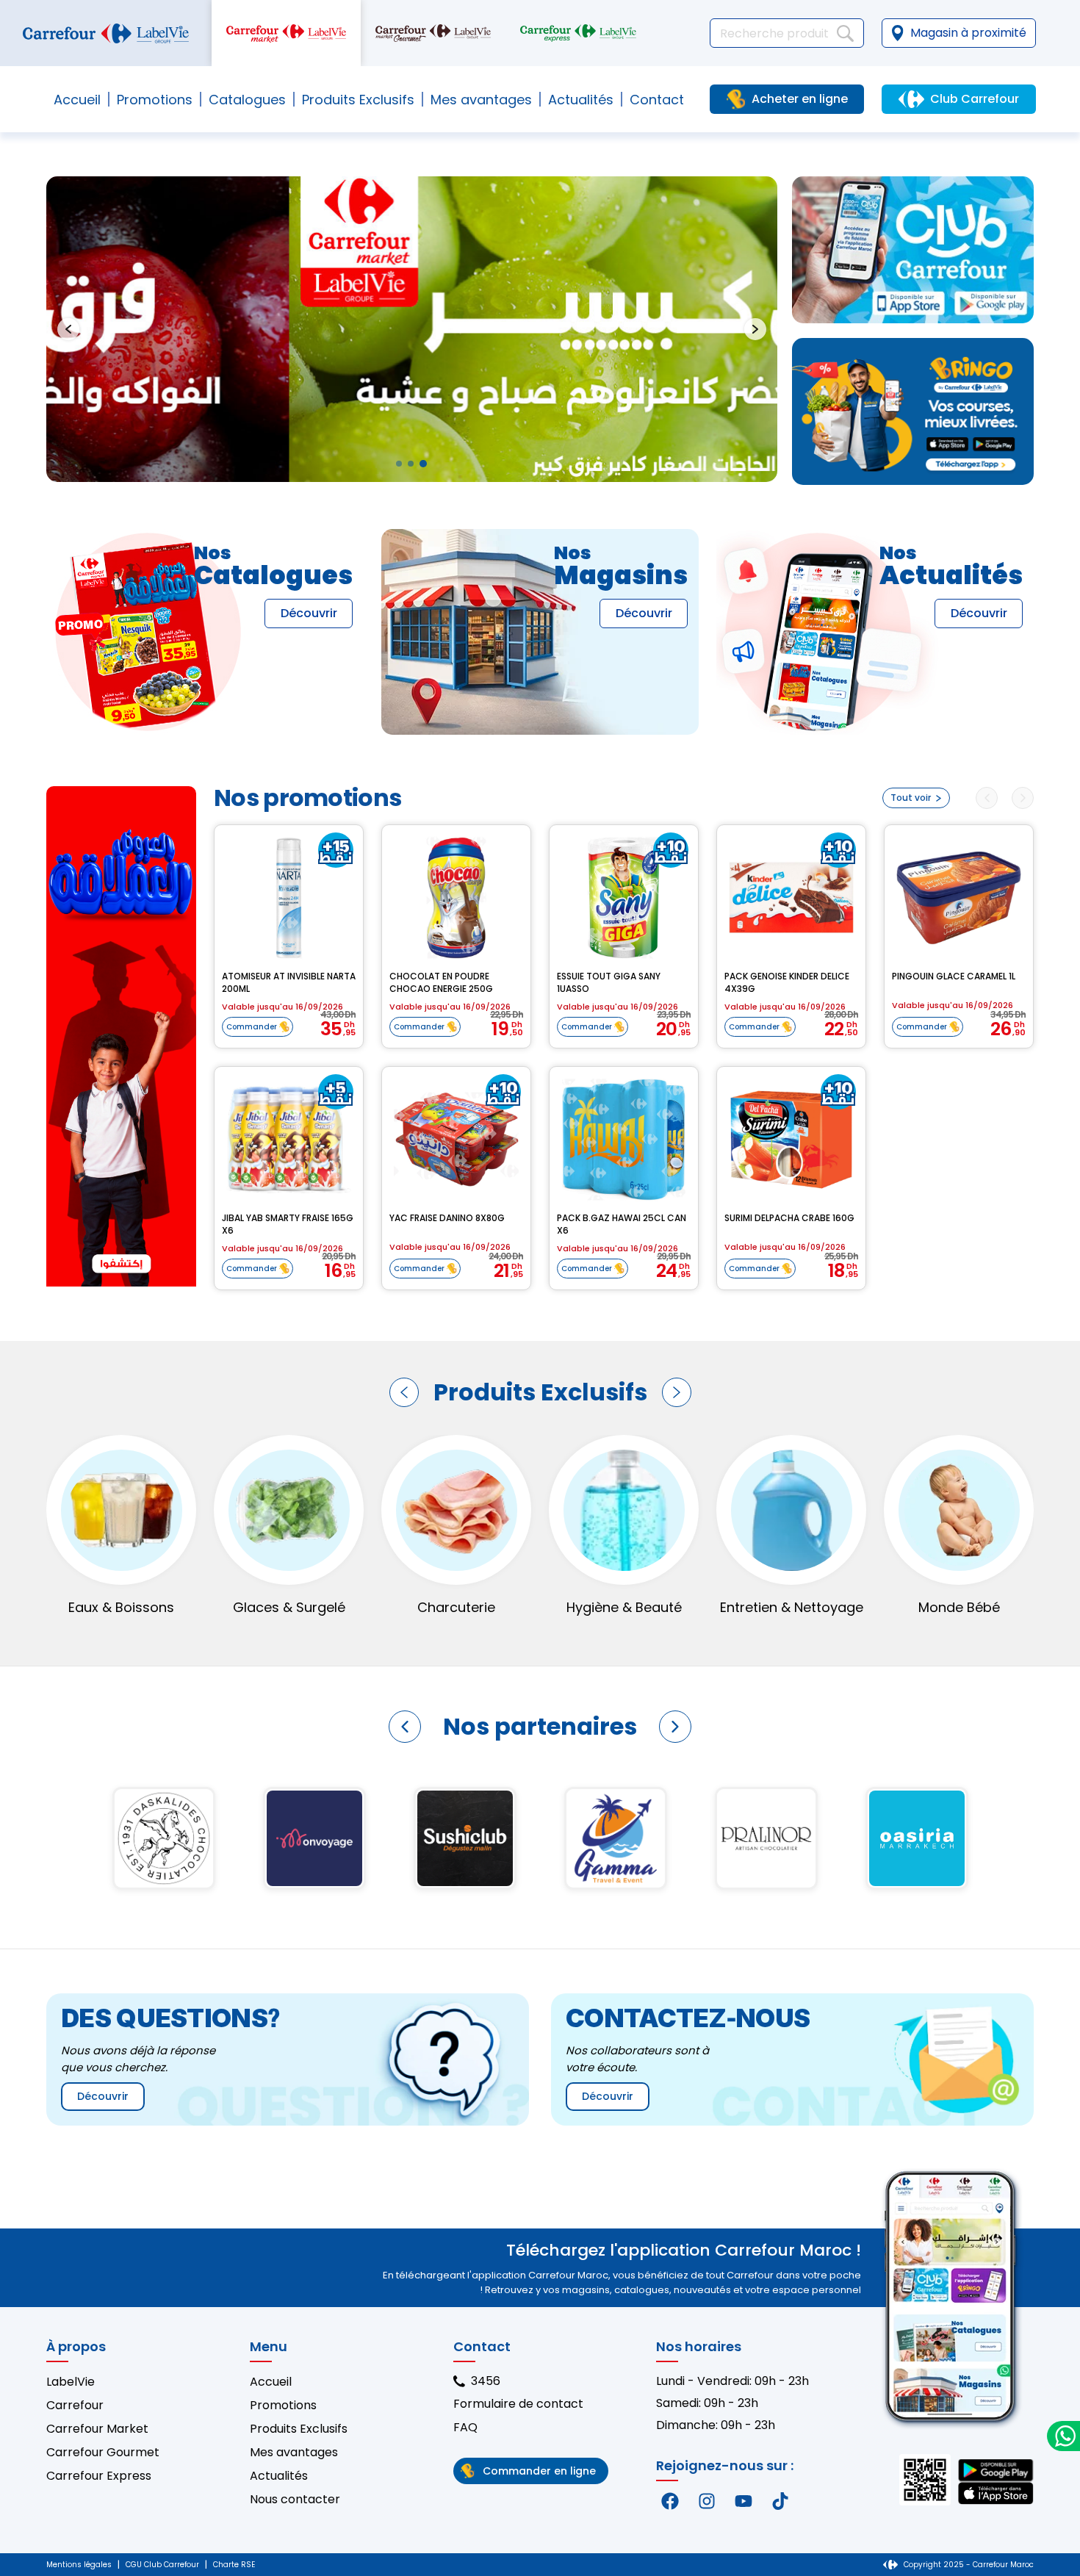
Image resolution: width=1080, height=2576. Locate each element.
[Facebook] (670, 2501)
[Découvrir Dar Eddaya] (615, 1838)
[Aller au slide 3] (423, 464)
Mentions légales (79, 2565)
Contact (657, 100)
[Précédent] (404, 1392)
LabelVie (71, 2382)
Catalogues (247, 100)
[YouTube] (744, 2501)
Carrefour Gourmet (103, 2452)
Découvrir (309, 613)
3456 (486, 2381)
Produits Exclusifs (299, 2429)
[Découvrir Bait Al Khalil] (917, 1838)
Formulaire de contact (518, 2404)
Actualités (581, 100)
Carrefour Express (99, 2476)
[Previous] (987, 798)
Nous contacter (295, 2499)
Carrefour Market (97, 2429)
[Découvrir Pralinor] (314, 1838)
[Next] (1023, 798)
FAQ (465, 2427)
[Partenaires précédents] (405, 1727)
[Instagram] (707, 2501)
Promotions (155, 100)
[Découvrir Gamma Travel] (163, 1838)
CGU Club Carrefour (162, 2565)
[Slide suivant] (755, 329)
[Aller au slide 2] (411, 464)
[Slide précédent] (68, 329)
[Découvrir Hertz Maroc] (766, 1838)
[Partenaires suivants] (675, 1727)
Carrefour (75, 2405)
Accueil (77, 100)
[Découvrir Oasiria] (465, 1838)
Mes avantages (481, 100)
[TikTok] (780, 2501)
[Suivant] (677, 1392)
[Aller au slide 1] (399, 464)
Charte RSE (234, 2565)
